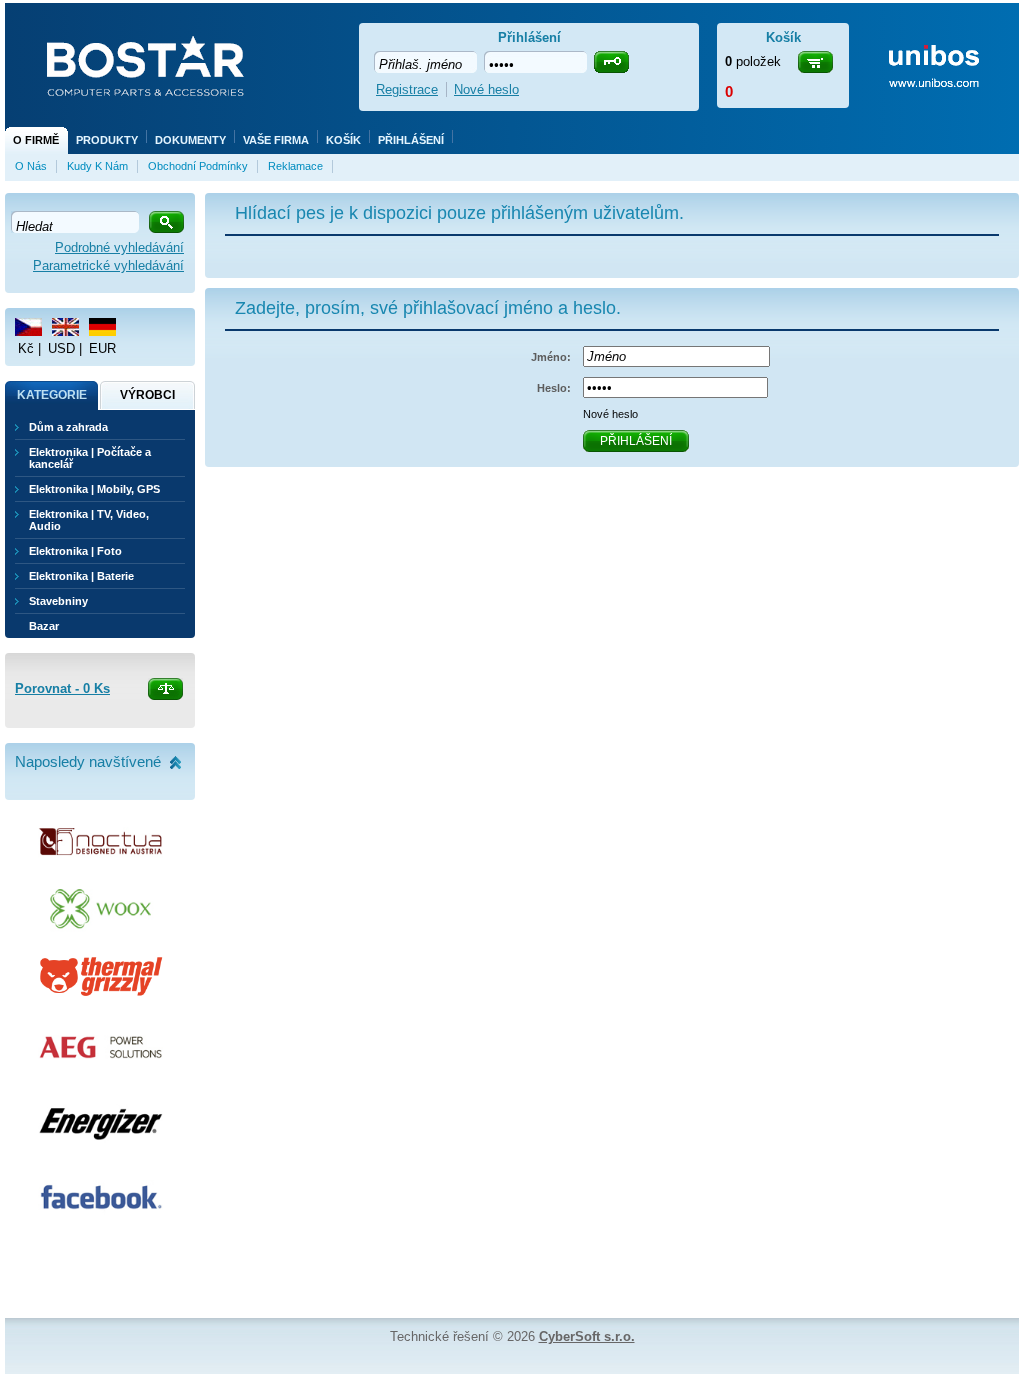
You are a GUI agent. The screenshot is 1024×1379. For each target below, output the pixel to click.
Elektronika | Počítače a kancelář (90, 458)
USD (61, 348)
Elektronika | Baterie (81, 576)
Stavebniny (58, 601)
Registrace (407, 89)
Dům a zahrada (68, 427)
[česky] (28, 327)
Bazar (44, 626)
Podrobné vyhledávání (119, 247)
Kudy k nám (97, 166)
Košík (343, 140)
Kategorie (52, 395)
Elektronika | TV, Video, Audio (89, 520)
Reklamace (295, 166)
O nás (31, 166)
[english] (65, 327)
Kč (26, 348)
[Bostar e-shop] (145, 68)
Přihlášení (411, 140)
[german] (102, 327)
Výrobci (147, 395)
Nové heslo (610, 414)
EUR (102, 348)
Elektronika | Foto (75, 551)
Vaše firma (276, 140)
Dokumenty (190, 140)
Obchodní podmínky (198, 166)
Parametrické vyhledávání (108, 265)
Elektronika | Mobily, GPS (94, 489)
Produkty (107, 140)
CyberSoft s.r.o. (587, 1336)
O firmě (36, 140)
